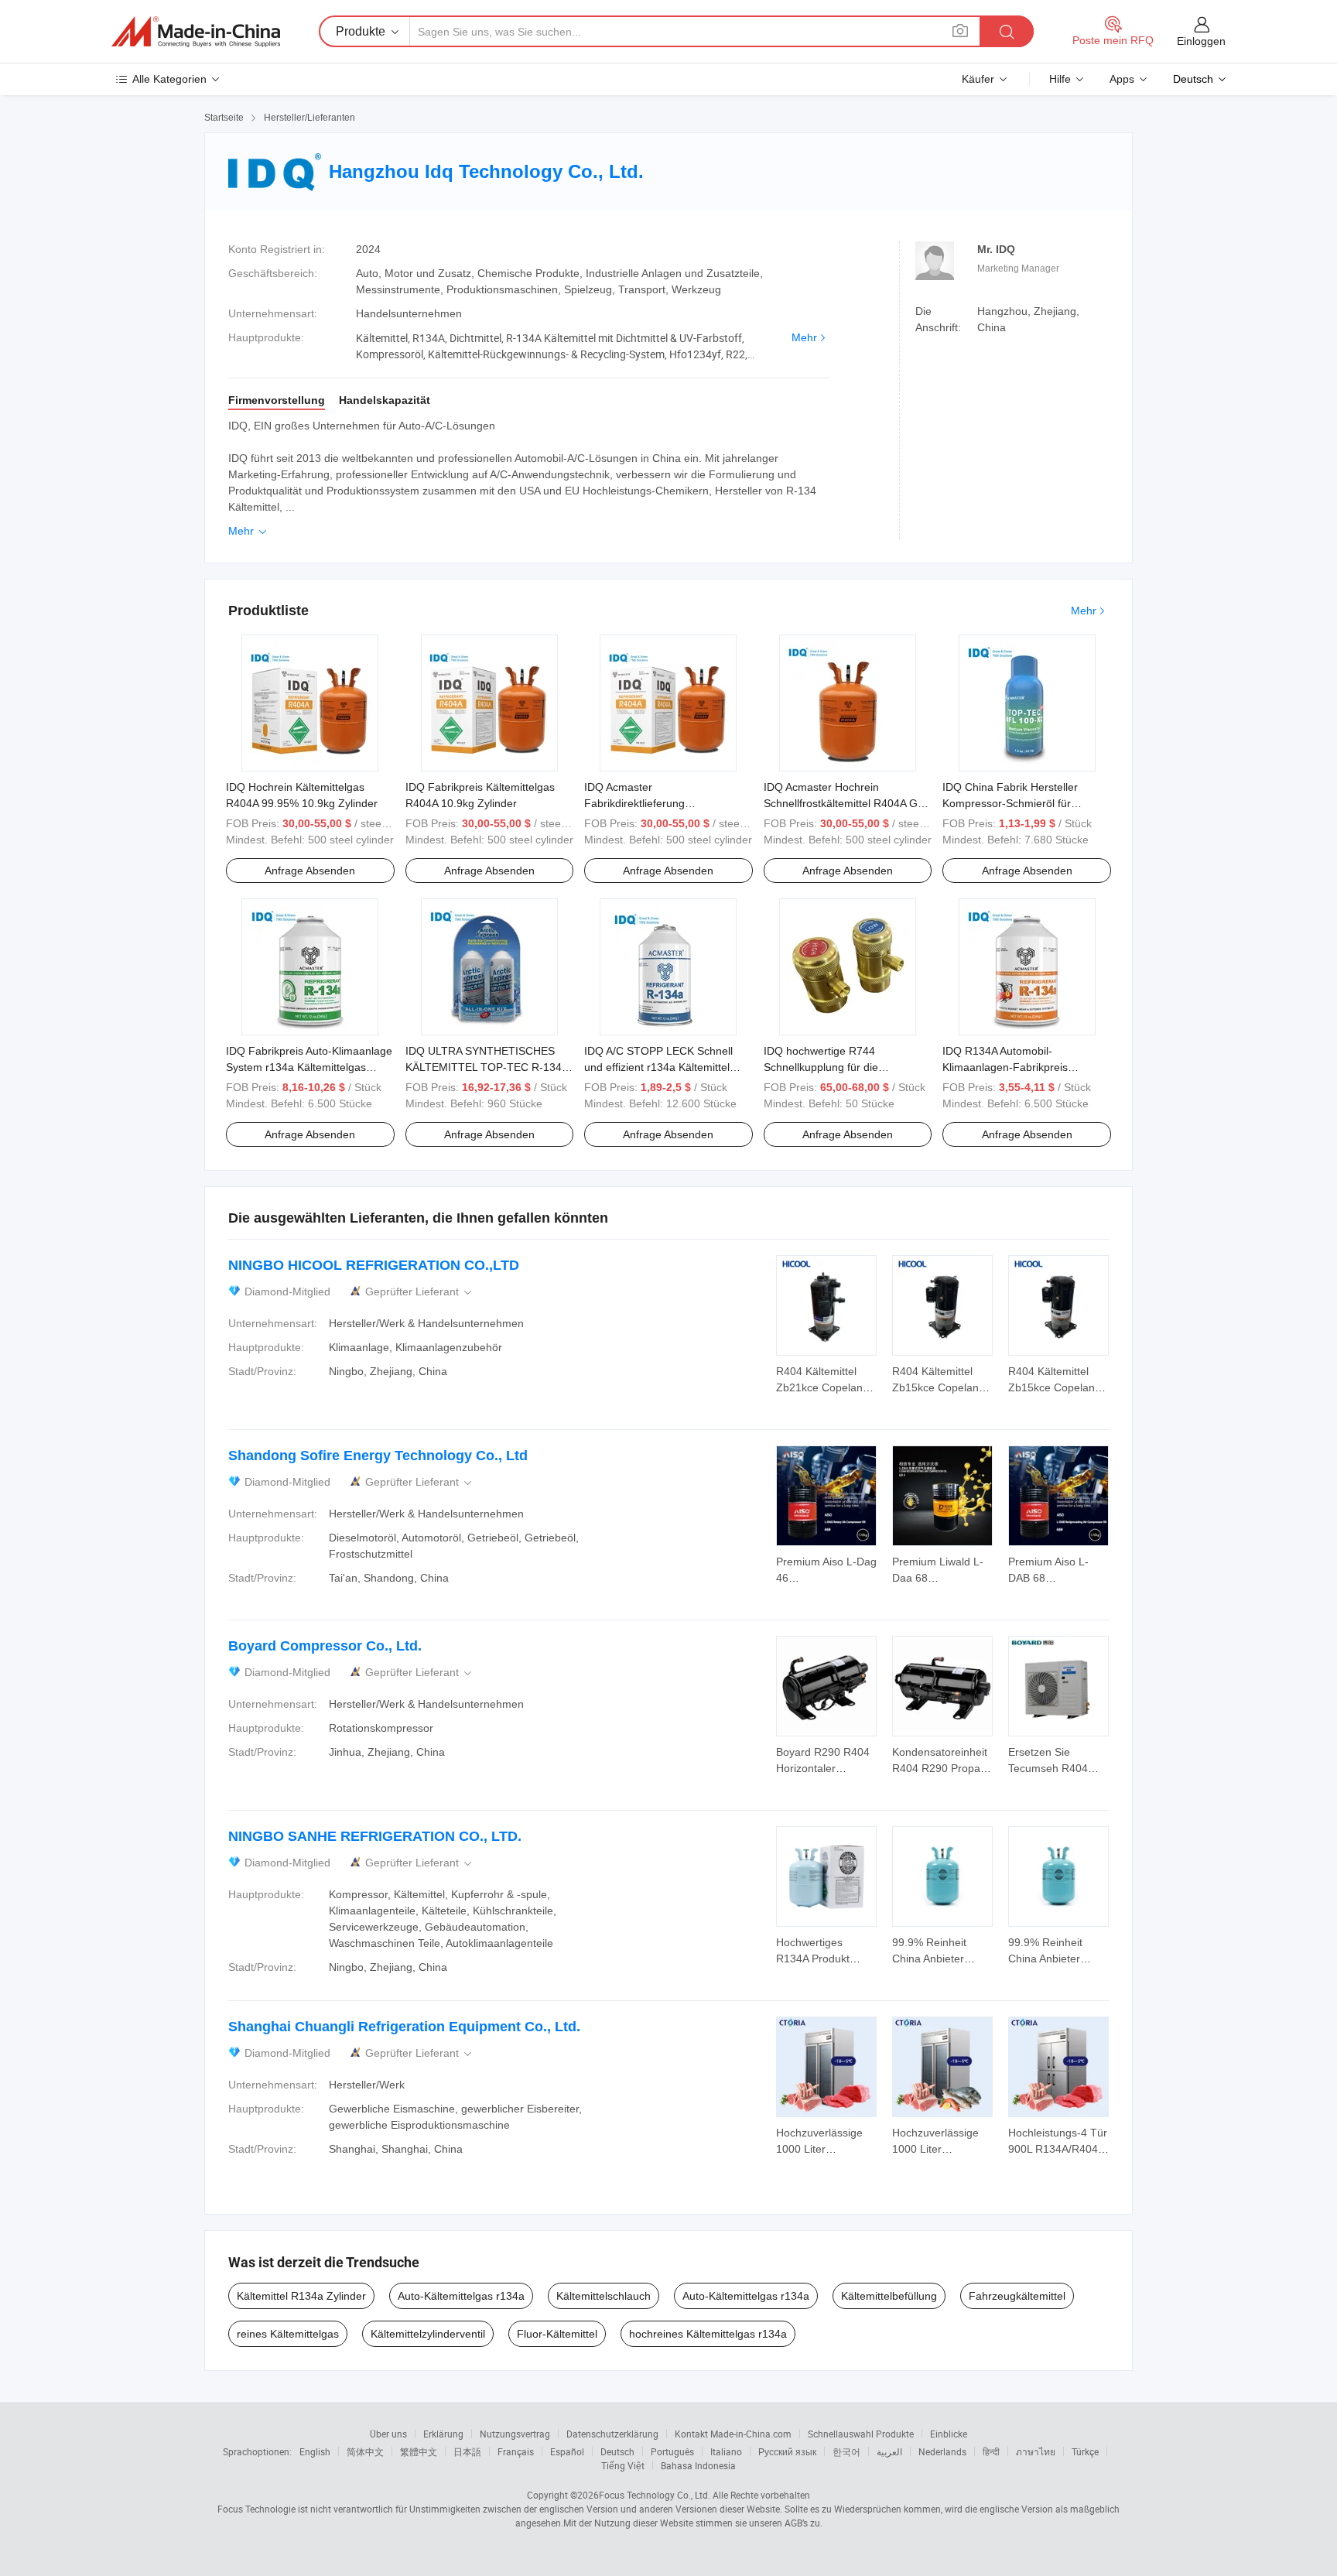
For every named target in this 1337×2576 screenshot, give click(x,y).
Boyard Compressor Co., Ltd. (325, 1646)
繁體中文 (419, 2451)
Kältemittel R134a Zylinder (301, 2296)
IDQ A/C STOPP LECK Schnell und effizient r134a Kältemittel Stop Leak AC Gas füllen (658, 1067)
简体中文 (365, 2451)
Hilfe (1060, 79)
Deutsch (617, 2451)
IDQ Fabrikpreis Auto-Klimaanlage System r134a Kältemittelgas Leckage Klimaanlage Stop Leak (309, 1067)
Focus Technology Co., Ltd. (655, 2495)
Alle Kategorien (169, 79)
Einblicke (949, 2434)
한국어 (846, 2451)
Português (672, 2451)
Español (567, 2451)
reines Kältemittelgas (288, 2334)
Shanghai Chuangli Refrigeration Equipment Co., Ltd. (404, 2027)
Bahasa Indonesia (698, 2465)
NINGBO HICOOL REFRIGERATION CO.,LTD (374, 1265)
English (315, 2451)
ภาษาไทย (1036, 2451)
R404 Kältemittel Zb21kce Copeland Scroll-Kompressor (822, 1387)
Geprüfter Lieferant (420, 1292)
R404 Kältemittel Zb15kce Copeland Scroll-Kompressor (939, 1387)
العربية (889, 2451)
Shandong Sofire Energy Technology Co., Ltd (378, 1456)
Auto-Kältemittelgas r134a (461, 2296)
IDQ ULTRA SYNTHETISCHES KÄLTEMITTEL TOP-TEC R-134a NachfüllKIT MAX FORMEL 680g (487, 1067)
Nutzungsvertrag (515, 2434)
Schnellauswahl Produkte (861, 2434)
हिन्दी (991, 2451)
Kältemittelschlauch (604, 2296)
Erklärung (443, 2434)
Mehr (804, 337)
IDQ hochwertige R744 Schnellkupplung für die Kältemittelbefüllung (821, 1067)
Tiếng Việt (623, 2465)
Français (516, 2451)
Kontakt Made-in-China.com (733, 2434)
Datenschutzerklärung (612, 2434)
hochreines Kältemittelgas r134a (708, 2334)
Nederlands (942, 2451)
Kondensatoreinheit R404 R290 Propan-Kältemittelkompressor (947, 1768)
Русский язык (787, 2451)
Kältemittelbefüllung (889, 2296)
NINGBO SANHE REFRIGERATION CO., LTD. (375, 1836)
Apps (1122, 79)
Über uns (388, 2434)
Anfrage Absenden (310, 871)
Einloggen (1201, 41)
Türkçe (1085, 2451)
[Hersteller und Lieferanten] (196, 32)
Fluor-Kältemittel (557, 2334)
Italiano (726, 2451)
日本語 (467, 2451)
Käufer (978, 79)
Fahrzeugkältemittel (1017, 2296)
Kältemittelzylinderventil (428, 2334)
